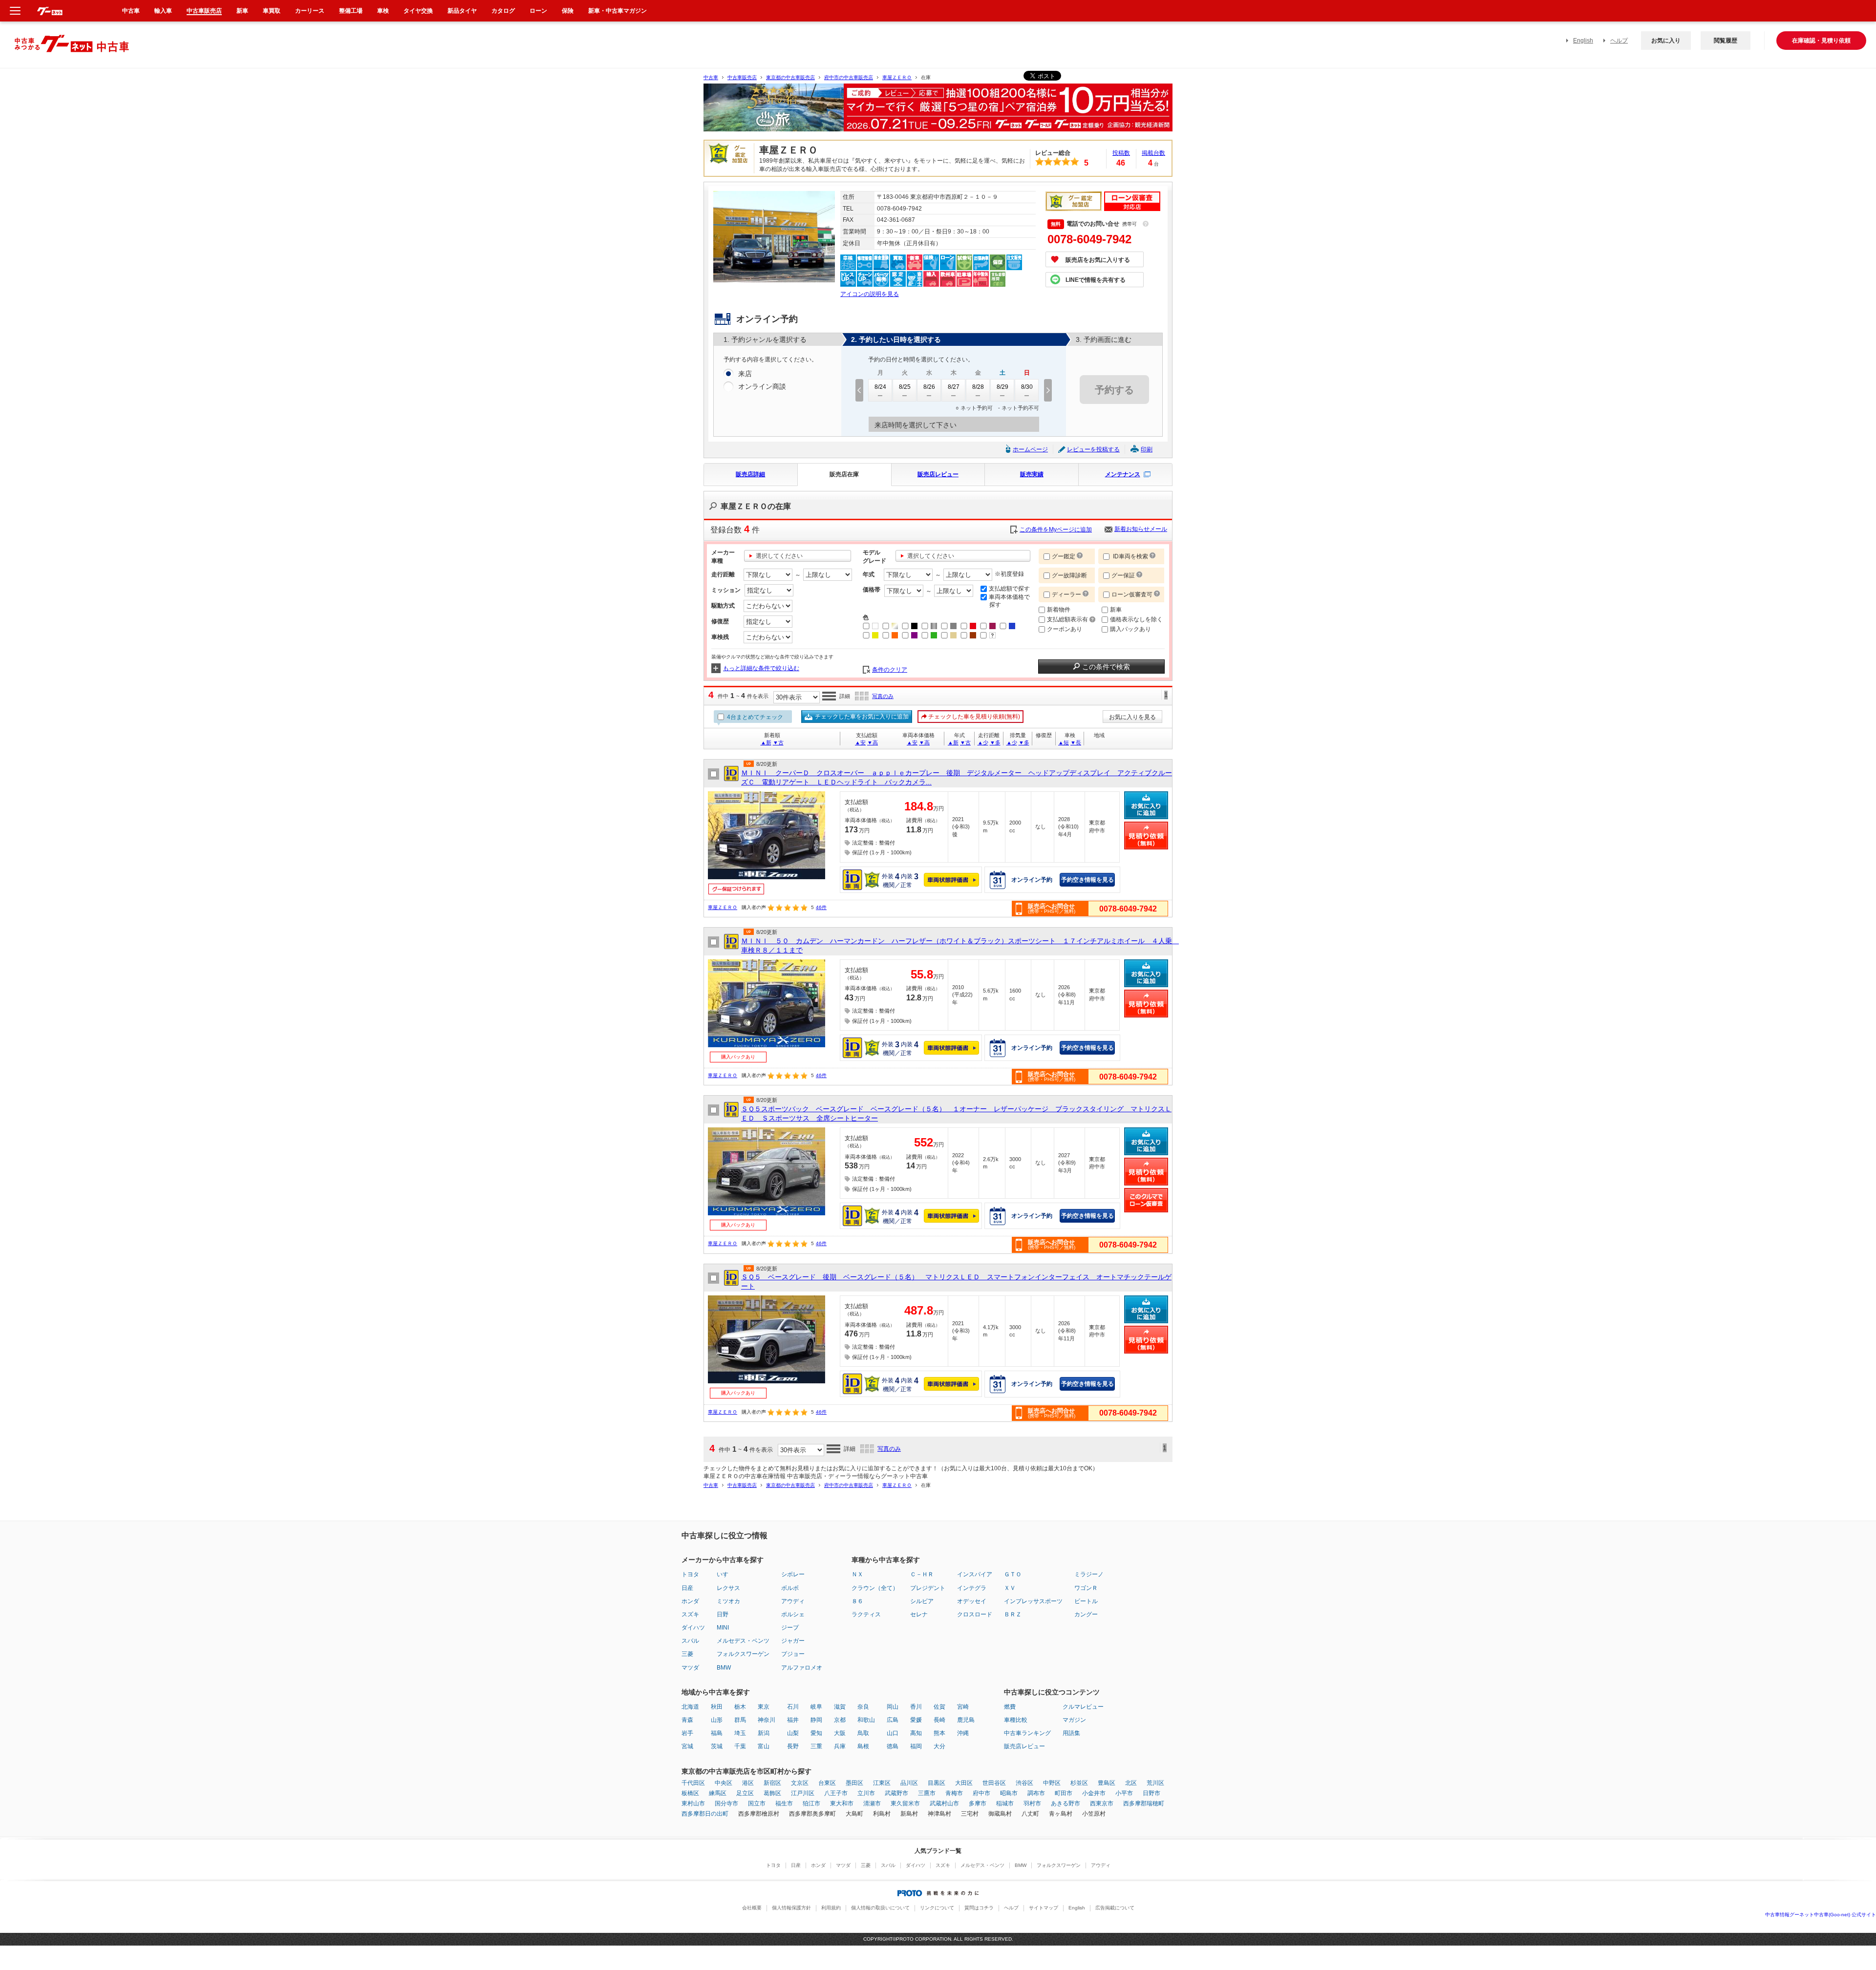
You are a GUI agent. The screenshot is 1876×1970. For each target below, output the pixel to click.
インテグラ (972, 1588)
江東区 (882, 1783)
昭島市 (1009, 1793)
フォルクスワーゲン (743, 1654)
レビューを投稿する (1093, 449)
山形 (717, 1720)
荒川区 (1155, 1783)
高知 (916, 1733)
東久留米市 (905, 1803)
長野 (793, 1746)
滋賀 (840, 1707)
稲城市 (1005, 1803)
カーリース (310, 11)
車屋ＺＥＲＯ (897, 77)
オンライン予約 (1032, 880)
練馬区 (718, 1793)
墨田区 (854, 1783)
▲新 (766, 742)
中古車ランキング (1027, 1733)
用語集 (1071, 1733)
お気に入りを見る (1132, 717)
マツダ (690, 1668)
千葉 (740, 1746)
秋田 (717, 1707)
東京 (764, 1707)
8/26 (929, 387)
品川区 (909, 1783)
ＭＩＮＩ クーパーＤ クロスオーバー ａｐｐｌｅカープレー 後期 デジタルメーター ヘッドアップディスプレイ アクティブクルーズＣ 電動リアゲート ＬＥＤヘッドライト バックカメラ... (957, 778)
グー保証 (1123, 575)
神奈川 (767, 1720)
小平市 (1124, 1793)
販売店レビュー (938, 474)
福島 (717, 1733)
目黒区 (937, 1783)
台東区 (827, 1783)
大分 (939, 1746)
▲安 (860, 742)
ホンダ (690, 1601)
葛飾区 (772, 1793)
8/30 (1027, 387)
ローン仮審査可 (1133, 594)
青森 (687, 1720)
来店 (745, 374)
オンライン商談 (762, 386)
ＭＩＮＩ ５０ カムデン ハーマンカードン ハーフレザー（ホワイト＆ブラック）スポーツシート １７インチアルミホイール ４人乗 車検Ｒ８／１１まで (957, 946)
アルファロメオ (802, 1668)
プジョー (793, 1654)
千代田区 (693, 1783)
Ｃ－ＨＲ (922, 1574)
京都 (840, 1720)
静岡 (816, 1720)
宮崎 (963, 1707)
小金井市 (1094, 1793)
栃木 (740, 1707)
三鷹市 (927, 1793)
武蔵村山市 (944, 1803)
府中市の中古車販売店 (849, 77)
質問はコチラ (979, 1908)
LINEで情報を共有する (1096, 280)
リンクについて (937, 1908)
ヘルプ (1619, 41)
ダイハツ (693, 1628)
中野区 (1052, 1783)
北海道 (690, 1707)
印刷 (1147, 449)
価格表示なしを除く (1136, 619)
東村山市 (693, 1803)
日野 (723, 1614)
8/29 (1002, 387)
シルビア (922, 1601)
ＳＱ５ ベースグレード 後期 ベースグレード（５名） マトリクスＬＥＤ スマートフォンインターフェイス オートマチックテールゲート (956, 1282)
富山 (764, 1746)
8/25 (905, 387)
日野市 (1151, 1793)
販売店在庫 (844, 474)
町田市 (1064, 1793)
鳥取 (863, 1733)
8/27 (954, 387)
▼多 (995, 742)
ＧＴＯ (1013, 1574)
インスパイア (975, 1574)
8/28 (978, 387)
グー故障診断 (1069, 575)
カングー (1086, 1614)
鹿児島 (966, 1720)
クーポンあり (1065, 629)
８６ (857, 1601)
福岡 (916, 1746)
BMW (724, 1668)
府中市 (981, 1793)
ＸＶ (1010, 1588)
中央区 (724, 1783)
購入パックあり (1130, 629)
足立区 (745, 1793)
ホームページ (1030, 449)
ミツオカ (728, 1601)
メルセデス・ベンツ (743, 1641)
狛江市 (811, 1803)
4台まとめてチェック (754, 717)
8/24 (880, 387)
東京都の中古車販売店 (790, 77)
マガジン (1074, 1720)
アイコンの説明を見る (870, 294)
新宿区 (772, 1783)
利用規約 (831, 1908)
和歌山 (866, 1720)
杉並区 (1079, 1783)
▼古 (778, 742)
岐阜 (816, 1707)
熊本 (939, 1733)
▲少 (983, 742)
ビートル (1086, 1601)
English (1583, 41)
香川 (916, 1707)
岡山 (893, 1707)
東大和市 (842, 1803)
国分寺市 (726, 1803)
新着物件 (1059, 610)
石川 (793, 1707)
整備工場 (351, 11)
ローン (538, 11)
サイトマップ (1044, 1908)
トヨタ (690, 1574)
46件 (821, 907)
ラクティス (866, 1614)
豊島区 (1107, 1783)
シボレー (793, 1574)
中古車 (711, 77)
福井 (793, 1720)
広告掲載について (1115, 1908)
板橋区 (690, 1793)
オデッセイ (972, 1601)
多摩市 (978, 1803)
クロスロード (975, 1614)
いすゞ (725, 1574)
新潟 (764, 1733)
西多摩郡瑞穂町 (1144, 1803)
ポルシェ (793, 1614)
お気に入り (1666, 41)
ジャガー (793, 1641)
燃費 (1010, 1707)
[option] (938, 112)
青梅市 (954, 1793)
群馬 (740, 1720)
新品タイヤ (462, 11)
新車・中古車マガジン (618, 11)
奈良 (863, 1707)
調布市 (1036, 1793)
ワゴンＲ (1086, 1588)
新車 (1116, 610)
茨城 (717, 1746)
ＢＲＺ (1013, 1614)
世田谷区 (994, 1783)
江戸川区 (803, 1793)
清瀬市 (872, 1803)
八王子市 (836, 1793)
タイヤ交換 (418, 11)
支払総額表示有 (1068, 619)
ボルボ (790, 1588)
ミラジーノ (1089, 1574)
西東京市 (1102, 1803)
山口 (893, 1733)
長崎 (939, 1720)
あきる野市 (1066, 1803)
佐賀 (939, 1707)
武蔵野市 (896, 1793)
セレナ (919, 1614)
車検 (383, 11)
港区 (748, 1783)
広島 (893, 1720)
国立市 (757, 1803)
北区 (1131, 1783)
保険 (568, 11)
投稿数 (1121, 153)
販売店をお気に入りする (1098, 260)
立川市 (866, 1793)
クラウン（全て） (875, 1588)
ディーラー (1066, 594)
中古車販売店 (742, 77)
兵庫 (840, 1746)
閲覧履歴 (1726, 41)
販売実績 (1032, 474)
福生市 (784, 1803)
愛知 (816, 1733)
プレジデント (928, 1588)
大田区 (964, 1783)
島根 (863, 1746)
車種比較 (1016, 1720)
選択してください (779, 556)
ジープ (790, 1628)
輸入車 (163, 11)
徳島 (893, 1746)
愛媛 (916, 1720)
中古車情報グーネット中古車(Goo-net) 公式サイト (1821, 1915)
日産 (687, 1588)
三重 (816, 1746)
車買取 (272, 11)
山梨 (793, 1733)
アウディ (793, 1601)
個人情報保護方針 (791, 1908)
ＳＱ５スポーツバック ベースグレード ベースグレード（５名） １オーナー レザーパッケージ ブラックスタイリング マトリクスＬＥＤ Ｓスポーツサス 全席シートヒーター (956, 1114)
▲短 (1064, 742)
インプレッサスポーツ (1033, 1601)
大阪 (840, 1733)
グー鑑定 (1064, 556)
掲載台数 (1153, 153)
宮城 (687, 1746)
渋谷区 (1024, 1783)
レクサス (728, 1588)
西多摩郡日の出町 (705, 1814)
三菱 (687, 1654)
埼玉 (740, 1733)
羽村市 (1032, 1803)
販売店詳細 (750, 474)
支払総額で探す (1009, 589)
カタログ (503, 11)
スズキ (690, 1614)
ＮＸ (857, 1574)
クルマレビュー (1083, 1707)
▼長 (1076, 742)
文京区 (800, 1783)
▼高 (873, 742)
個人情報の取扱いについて (880, 1908)
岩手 (687, 1733)
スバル (690, 1641)
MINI (723, 1628)
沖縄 (963, 1733)
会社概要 (752, 1908)
